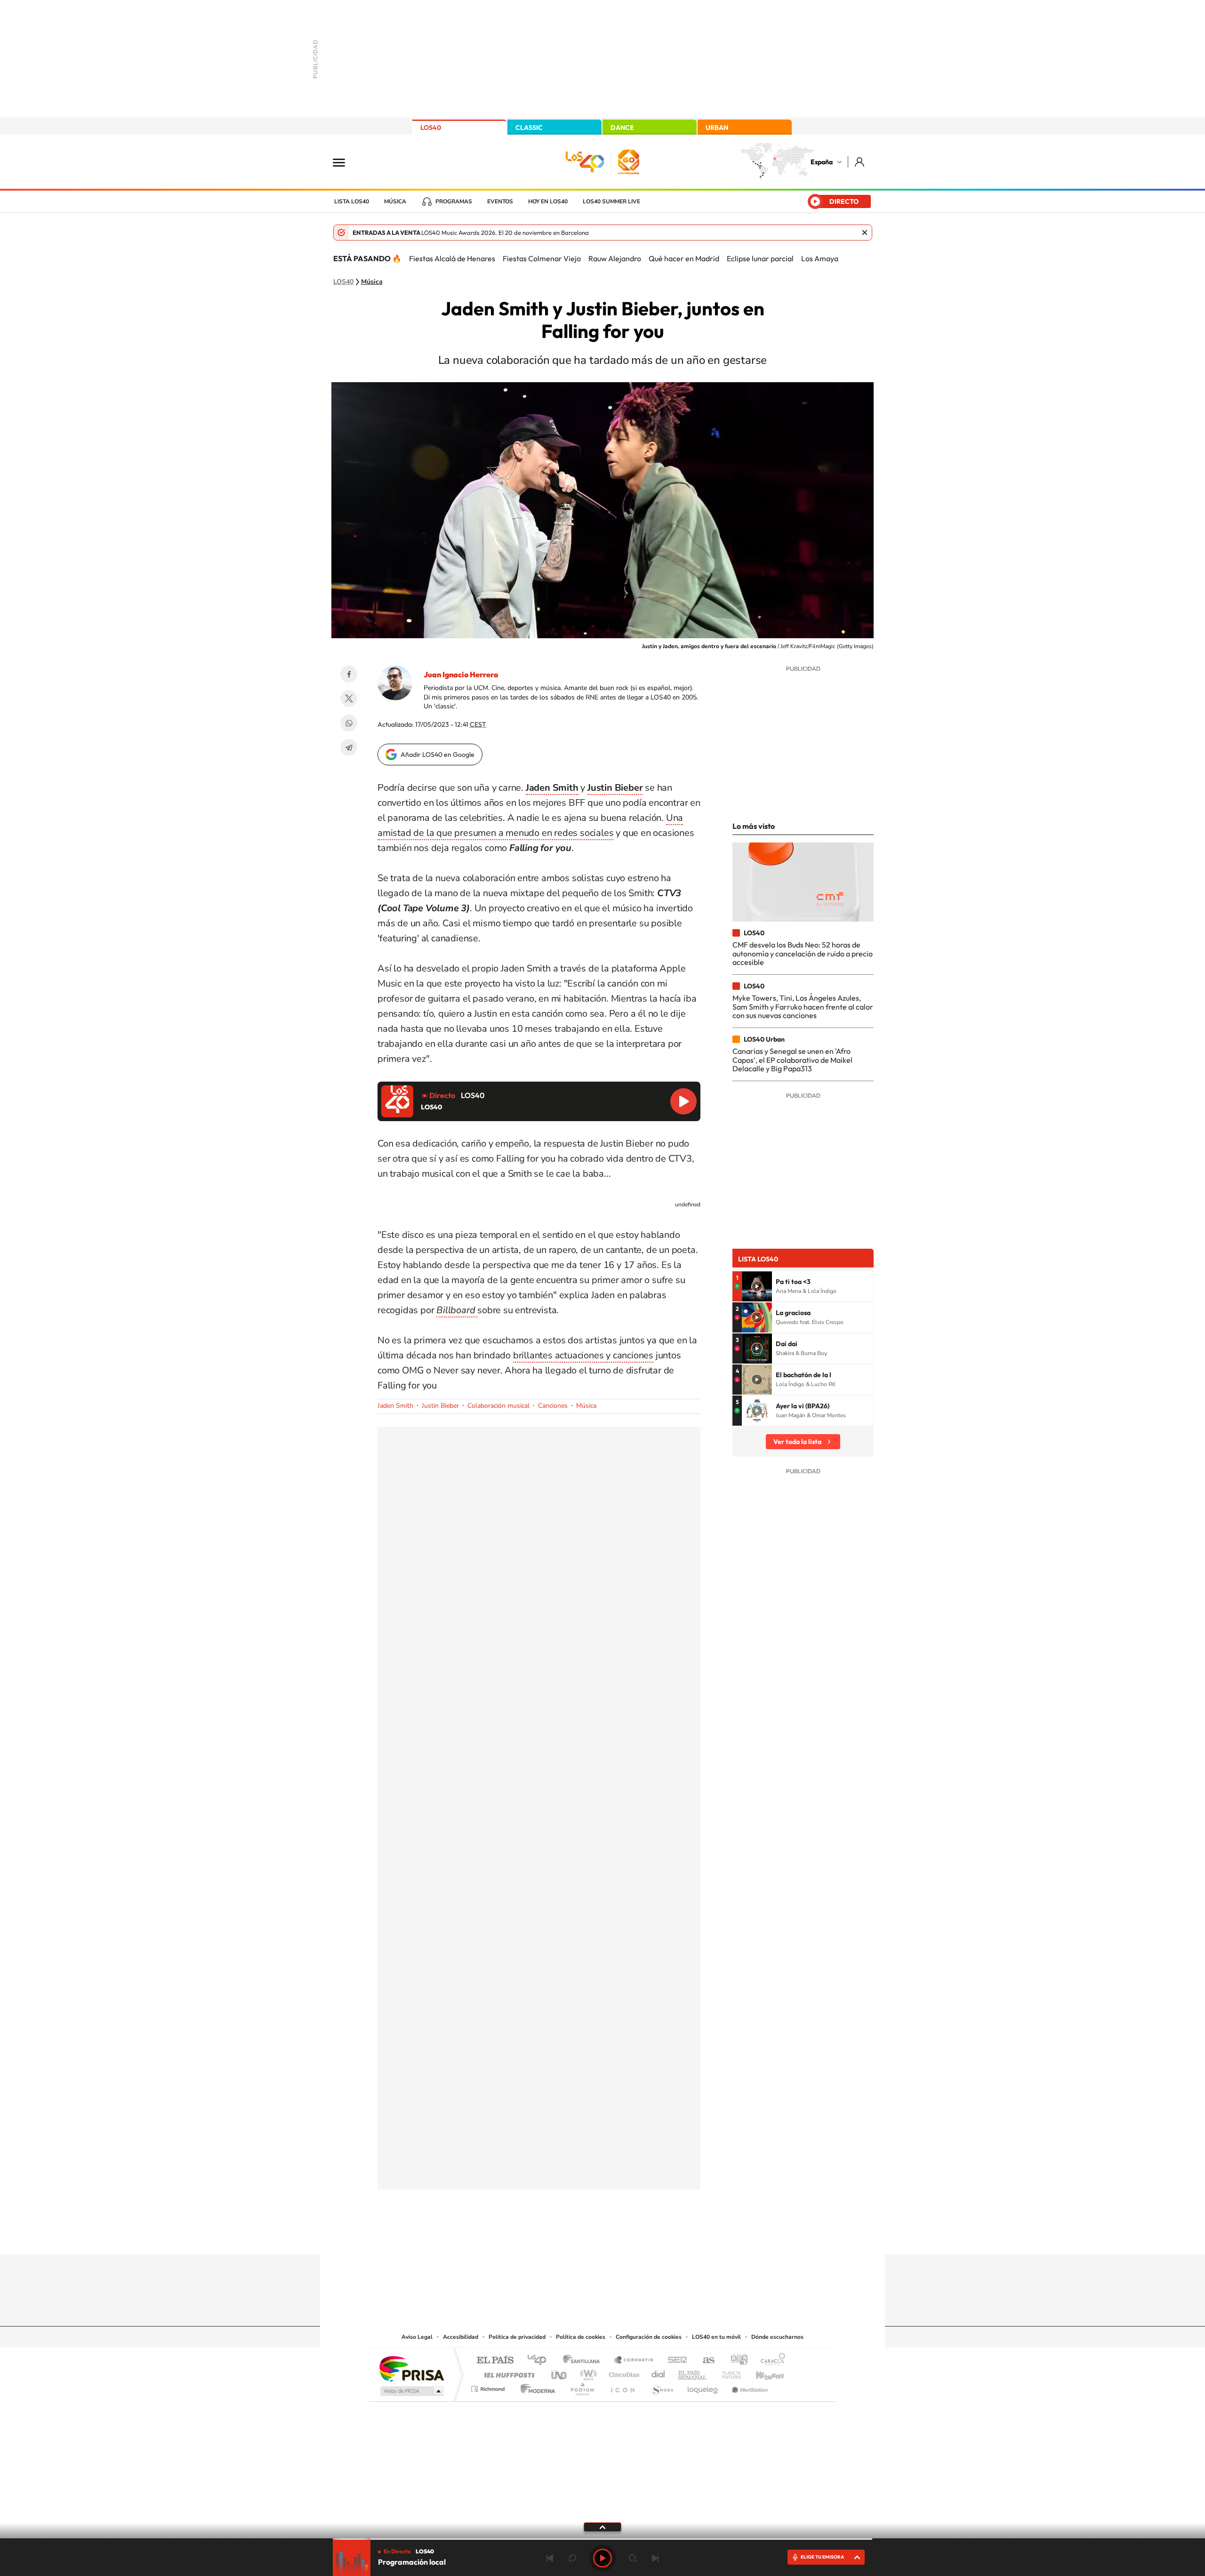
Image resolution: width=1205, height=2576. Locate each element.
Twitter (349, 698)
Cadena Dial (659, 2372)
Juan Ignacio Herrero (461, 674)
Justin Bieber (440, 1406)
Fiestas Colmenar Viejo (542, 258)
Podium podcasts (582, 2387)
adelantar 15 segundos (633, 2558)
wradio (587, 2372)
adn (735, 2361)
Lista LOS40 (352, 201)
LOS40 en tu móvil (716, 2337)
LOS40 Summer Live (611, 201)
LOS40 (431, 128)
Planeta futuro (728, 2372)
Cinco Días (623, 2372)
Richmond (489, 2387)
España (822, 162)
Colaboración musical (498, 1406)
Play (602, 2558)
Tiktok (565, 2236)
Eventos (500, 201)
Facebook (349, 674)
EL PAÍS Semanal (693, 2372)
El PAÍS (495, 2361)
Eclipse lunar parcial (760, 258)
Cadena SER (675, 2361)
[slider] (602, 2539)
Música (395, 201)
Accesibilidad (461, 2337)
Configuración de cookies (649, 2337)
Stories (659, 2236)
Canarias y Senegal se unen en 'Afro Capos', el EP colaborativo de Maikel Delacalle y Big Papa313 (792, 1060)
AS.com (704, 2361)
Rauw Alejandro (615, 258)
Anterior (550, 2558)
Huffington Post (507, 2372)
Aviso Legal (417, 2337)
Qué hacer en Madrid (684, 258)
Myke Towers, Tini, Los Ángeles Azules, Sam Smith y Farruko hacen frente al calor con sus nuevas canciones (803, 1007)
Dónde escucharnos (777, 2337)
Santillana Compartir (634, 2361)
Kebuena (762, 2372)
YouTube (584, 2236)
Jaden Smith (395, 1406)
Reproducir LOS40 (683, 1101)
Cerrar (865, 233)
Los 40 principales (540, 2361)
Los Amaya (820, 258)
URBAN (717, 128)
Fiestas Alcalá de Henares (452, 258)
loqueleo (703, 2387)
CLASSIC (529, 128)
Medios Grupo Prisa (411, 2391)
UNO (560, 2372)
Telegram (349, 747)
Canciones (553, 1406)
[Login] (860, 162)
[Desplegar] (602, 2527)
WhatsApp (349, 723)
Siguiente (655, 2558)
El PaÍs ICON (622, 2387)
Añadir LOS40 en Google (438, 754)
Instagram (546, 2236)
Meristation (748, 2387)
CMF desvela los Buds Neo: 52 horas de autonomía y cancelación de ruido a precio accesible (803, 953)
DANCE (622, 128)
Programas (454, 201)
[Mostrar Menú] (345, 162)
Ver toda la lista (797, 1442)
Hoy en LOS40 (548, 201)
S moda (662, 2387)
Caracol (770, 2361)
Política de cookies (581, 2337)
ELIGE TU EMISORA (822, 2557)
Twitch (640, 2236)
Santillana (584, 2361)
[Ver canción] (757, 1286)
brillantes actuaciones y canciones (583, 1355)
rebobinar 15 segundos (572, 2558)
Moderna (535, 2387)
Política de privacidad (517, 2337)
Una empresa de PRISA (411, 2368)
